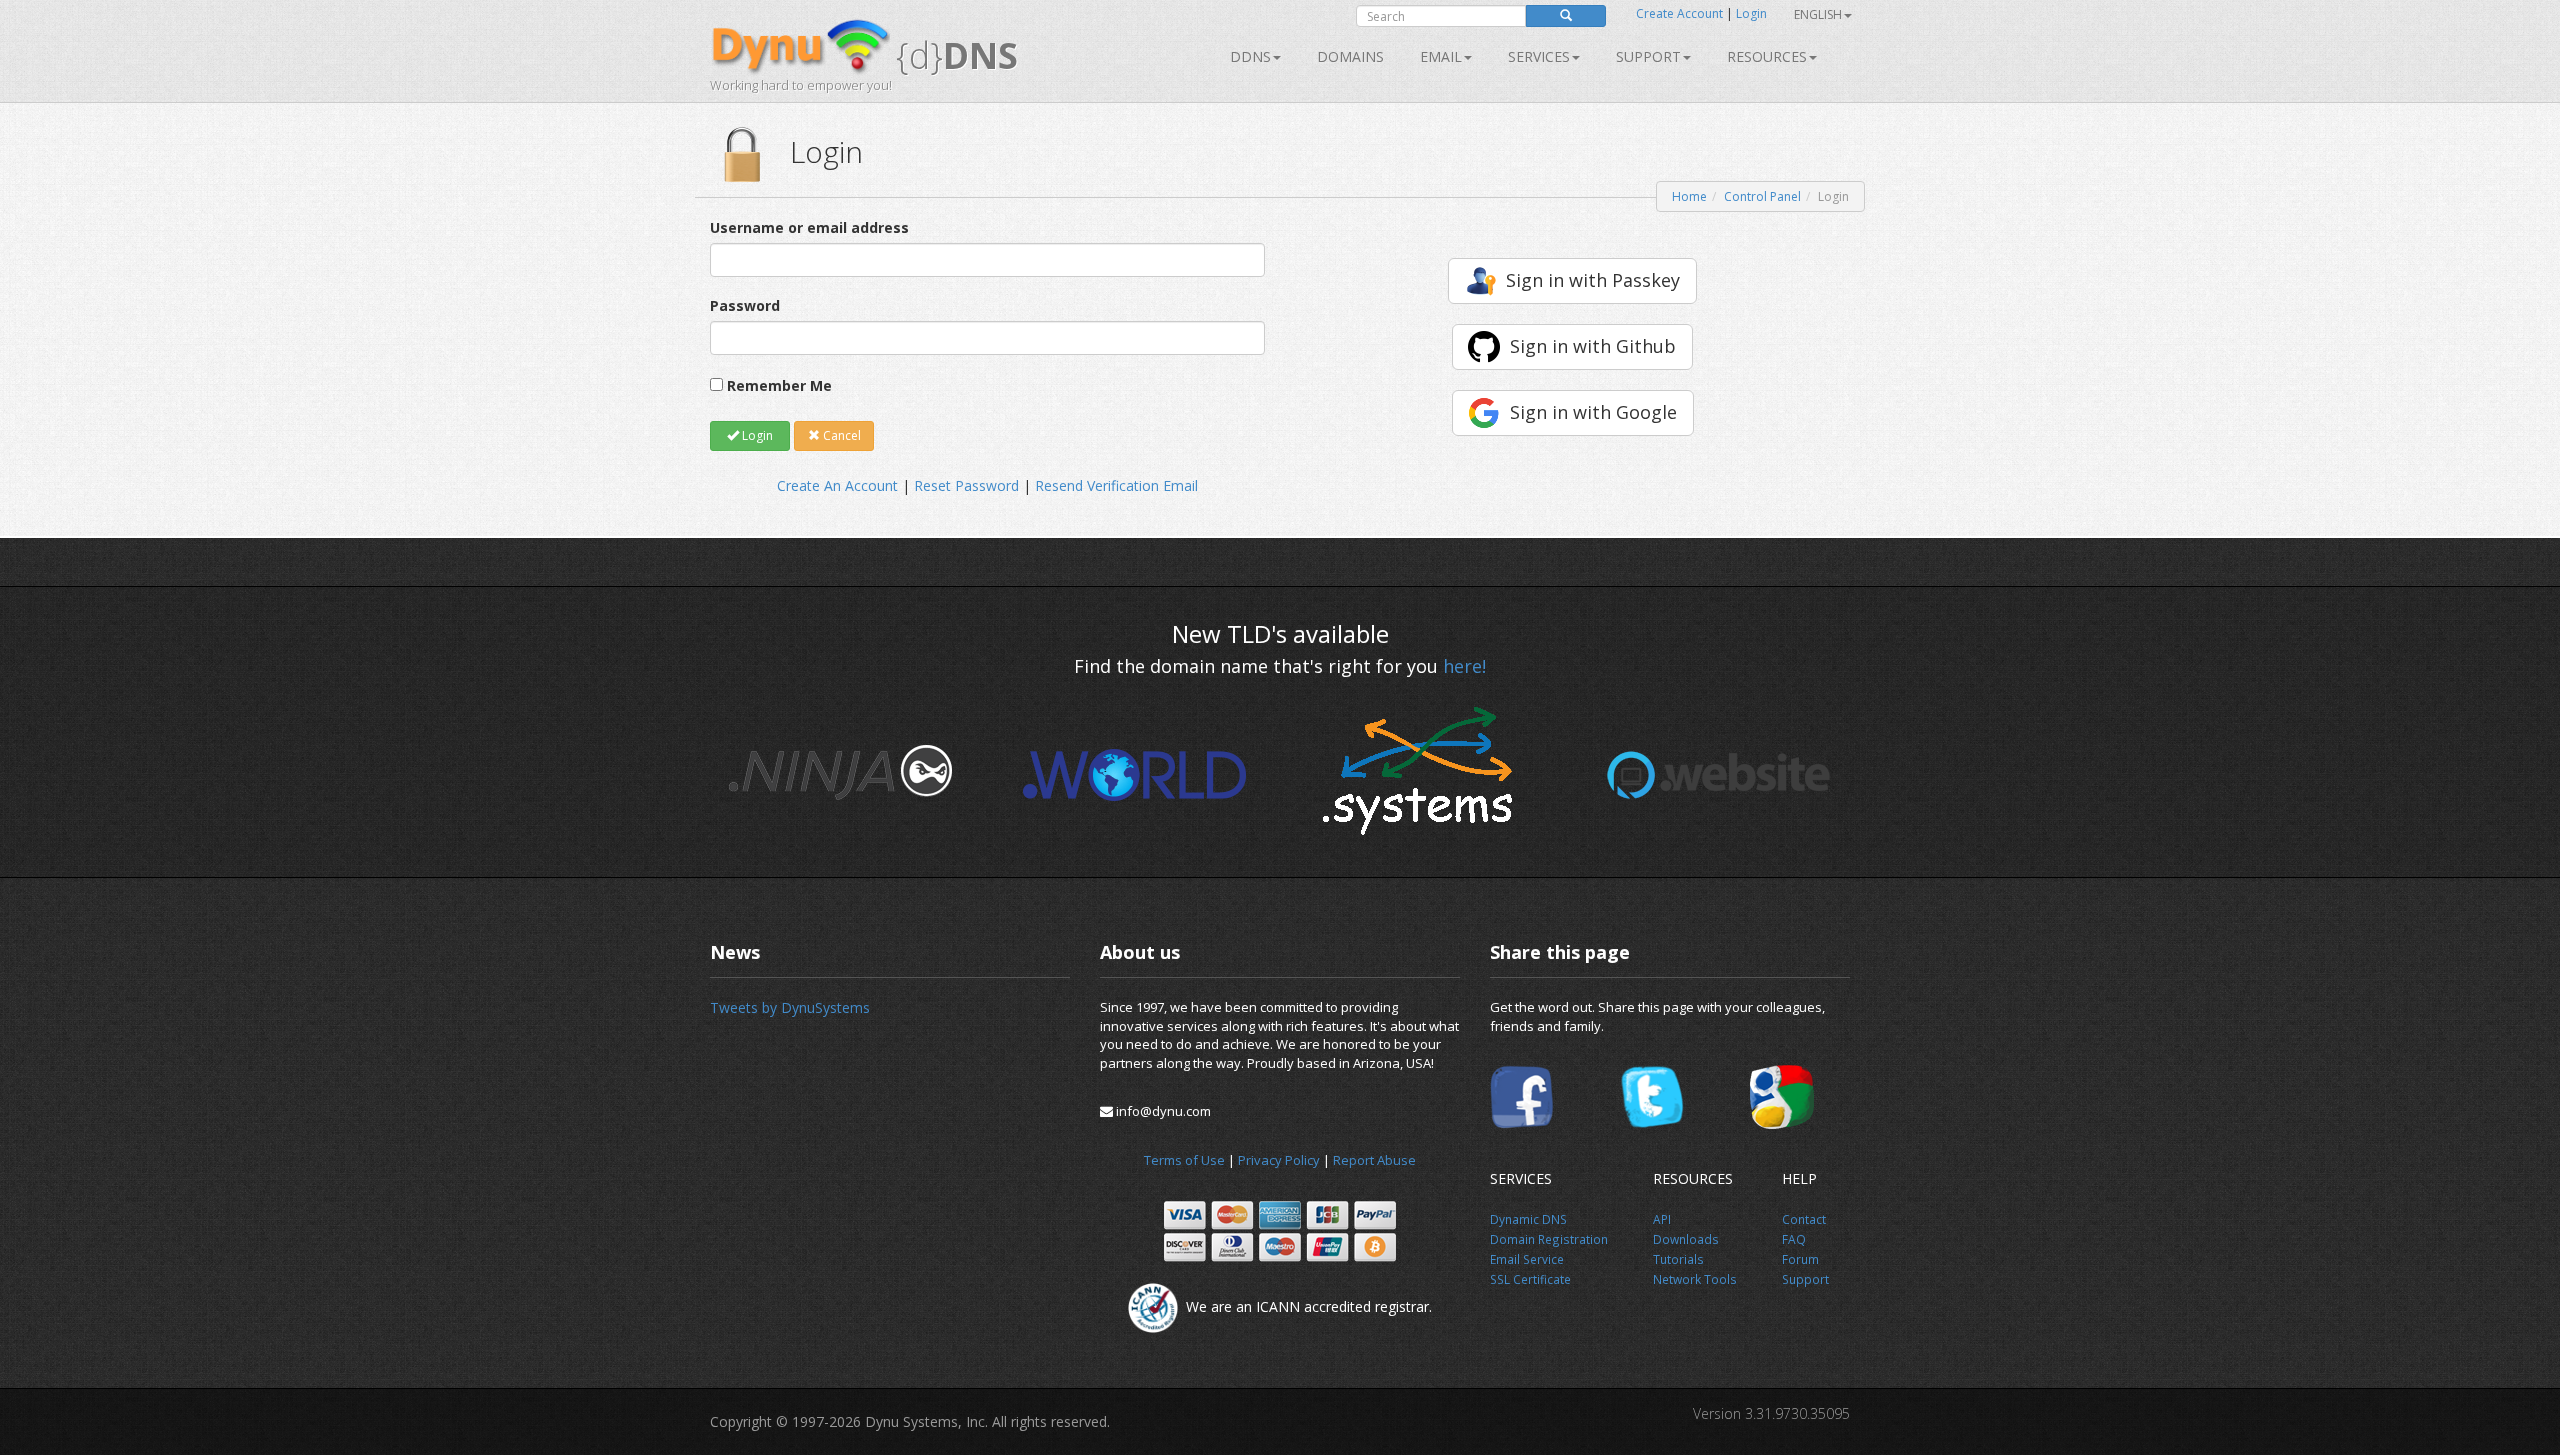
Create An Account (837, 485)
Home (1689, 196)
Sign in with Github (1593, 346)
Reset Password (966, 485)
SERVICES (1539, 56)
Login (1751, 13)
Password (745, 305)
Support (1648, 56)
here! (1464, 666)
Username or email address (809, 227)
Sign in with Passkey (1593, 280)
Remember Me (779, 385)
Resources (1767, 56)
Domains (1350, 56)
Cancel (840, 435)
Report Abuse (1374, 1160)
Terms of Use (1184, 1160)
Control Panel (1762, 196)
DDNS (1250, 56)
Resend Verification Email (1116, 485)
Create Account (1679, 13)
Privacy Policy (1279, 1160)
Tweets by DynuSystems (790, 1007)
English (1818, 14)
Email (1441, 56)
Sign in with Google (1593, 412)
